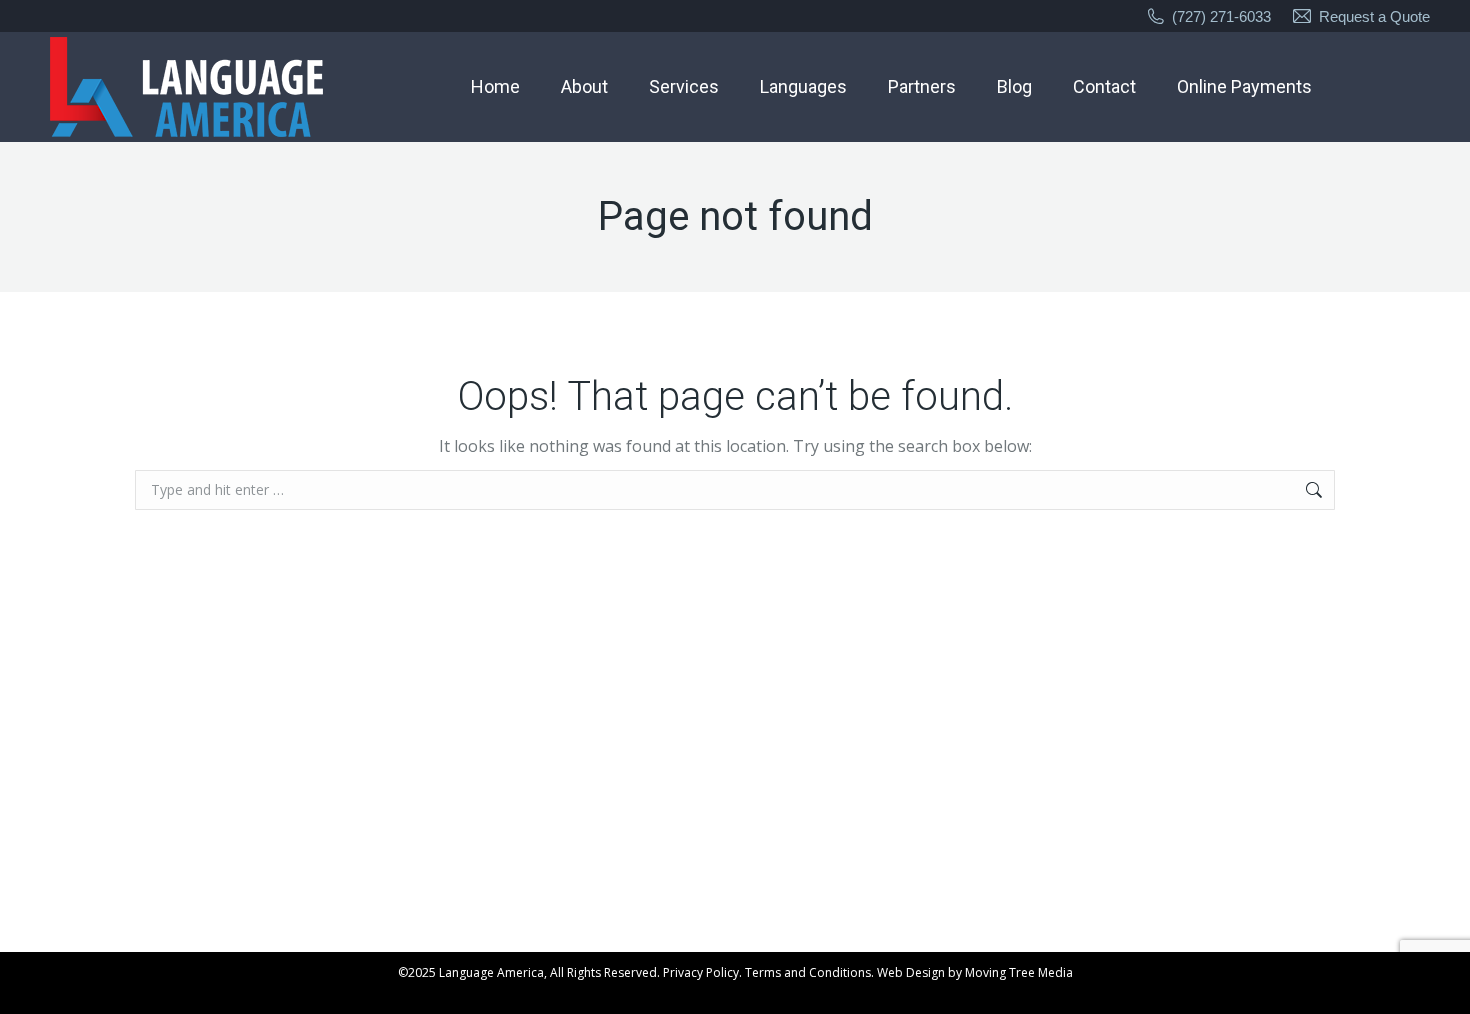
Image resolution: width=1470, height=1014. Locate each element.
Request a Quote (1374, 16)
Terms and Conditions (808, 972)
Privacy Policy (701, 972)
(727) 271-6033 (1221, 16)
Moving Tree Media (1019, 972)
